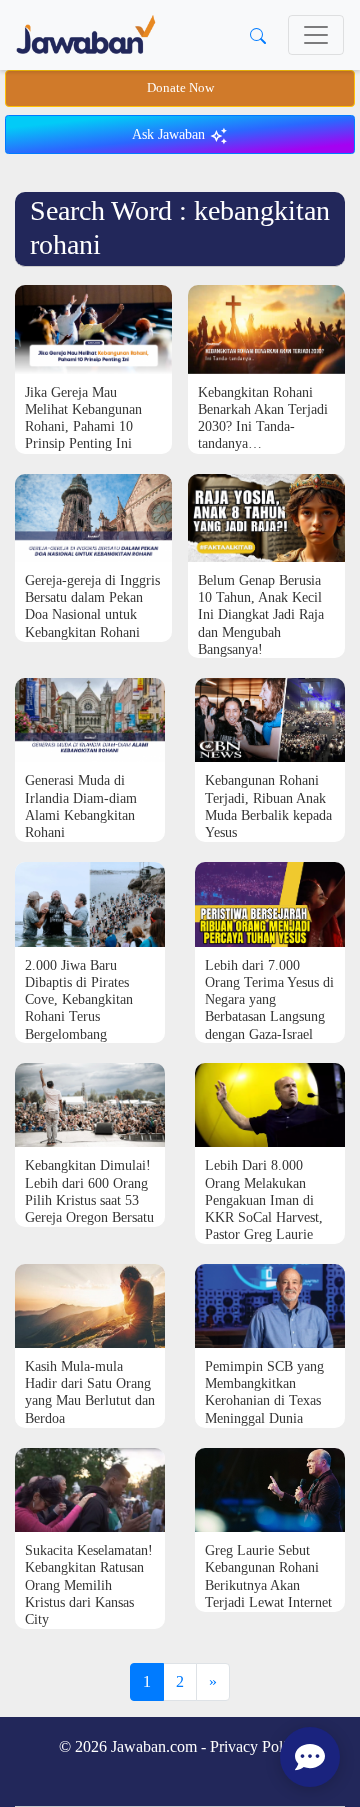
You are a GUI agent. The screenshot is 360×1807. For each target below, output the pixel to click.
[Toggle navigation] (316, 35)
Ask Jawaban (170, 134)
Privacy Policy (256, 1746)
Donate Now (180, 88)
